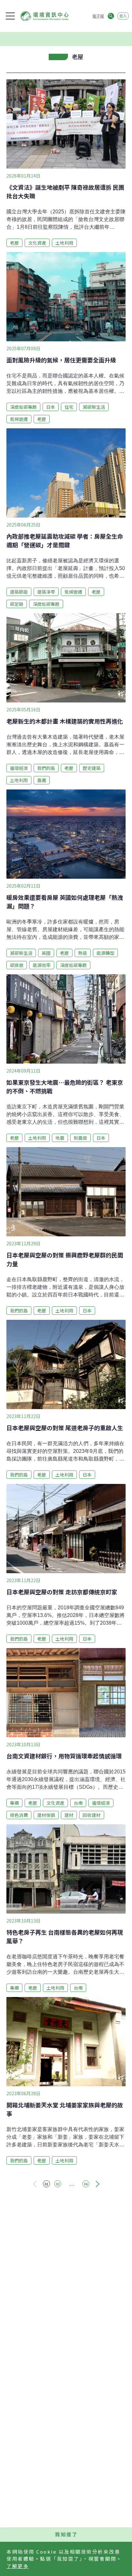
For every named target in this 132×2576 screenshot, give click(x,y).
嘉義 (42, 780)
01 (46, 2184)
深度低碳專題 (23, 407)
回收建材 (92, 1815)
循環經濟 (19, 768)
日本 (51, 407)
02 (58, 2184)
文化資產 (37, 243)
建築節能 (19, 592)
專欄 (14, 1803)
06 (86, 2184)
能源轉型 (105, 953)
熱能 (83, 953)
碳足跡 (17, 604)
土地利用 (64, 243)
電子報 (98, 16)
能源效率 (42, 965)
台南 (78, 1803)
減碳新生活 (94, 407)
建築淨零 (46, 592)
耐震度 (80, 1138)
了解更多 (18, 2566)
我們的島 (46, 768)
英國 (46, 953)
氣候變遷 (19, 419)
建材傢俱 (46, 1815)
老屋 (14, 243)
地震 (60, 1138)
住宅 (69, 407)
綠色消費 (19, 1815)
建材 (69, 1815)
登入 (123, 16)
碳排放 (17, 965)
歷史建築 (92, 768)
